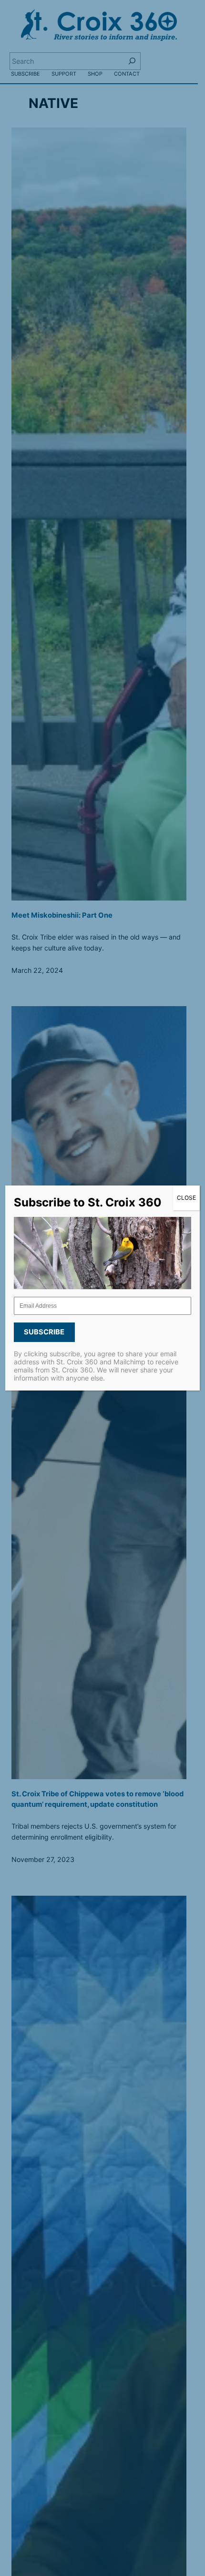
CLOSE (186, 1198)
